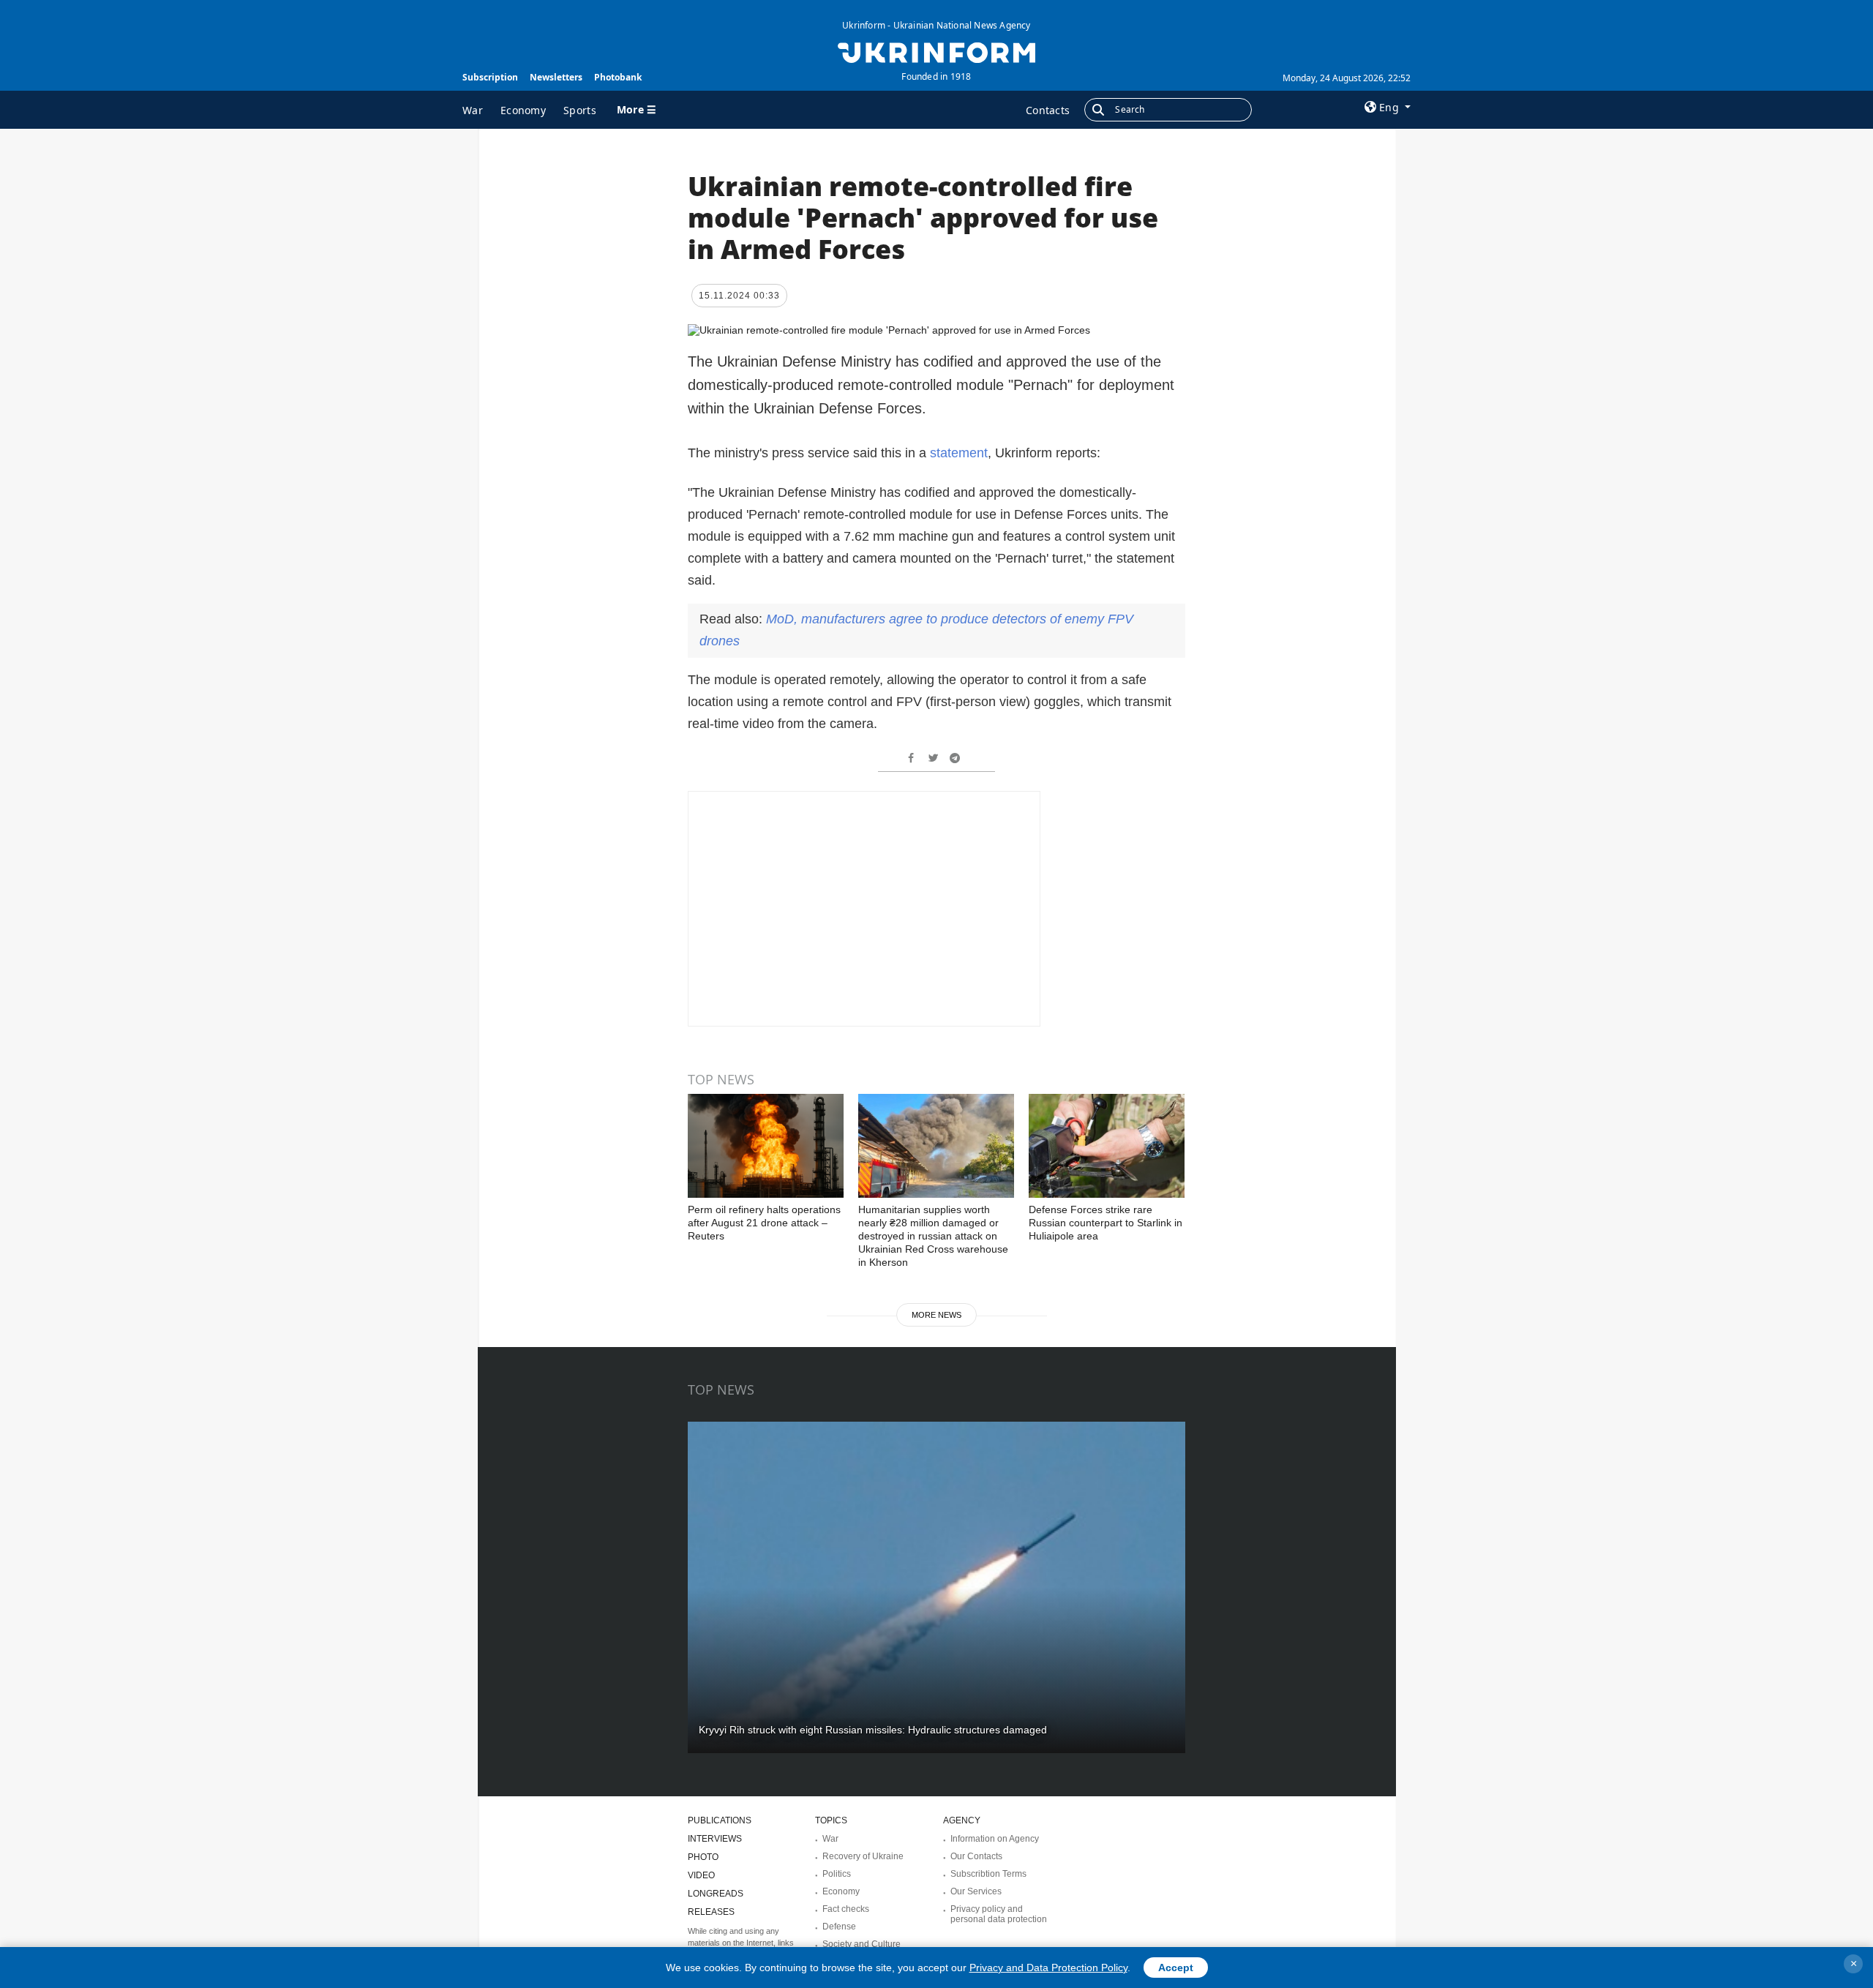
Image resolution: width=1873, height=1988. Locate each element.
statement (959, 453)
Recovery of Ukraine (863, 1856)
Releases (711, 1912)
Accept (1176, 1968)
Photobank (618, 77)
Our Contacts (976, 1856)
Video (701, 1875)
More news (936, 1315)
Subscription (490, 77)
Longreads (716, 1894)
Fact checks (846, 1909)
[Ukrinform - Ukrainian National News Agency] (936, 51)
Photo (703, 1857)
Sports (580, 110)
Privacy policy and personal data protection (999, 1914)
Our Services (976, 1891)
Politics (837, 1874)
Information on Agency (995, 1839)
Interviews (715, 1839)
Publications (720, 1820)
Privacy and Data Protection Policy (1048, 1968)
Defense (839, 1927)
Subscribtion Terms (988, 1874)
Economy (523, 110)
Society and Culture (862, 1944)
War (473, 110)
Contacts (1048, 110)
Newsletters (556, 77)
